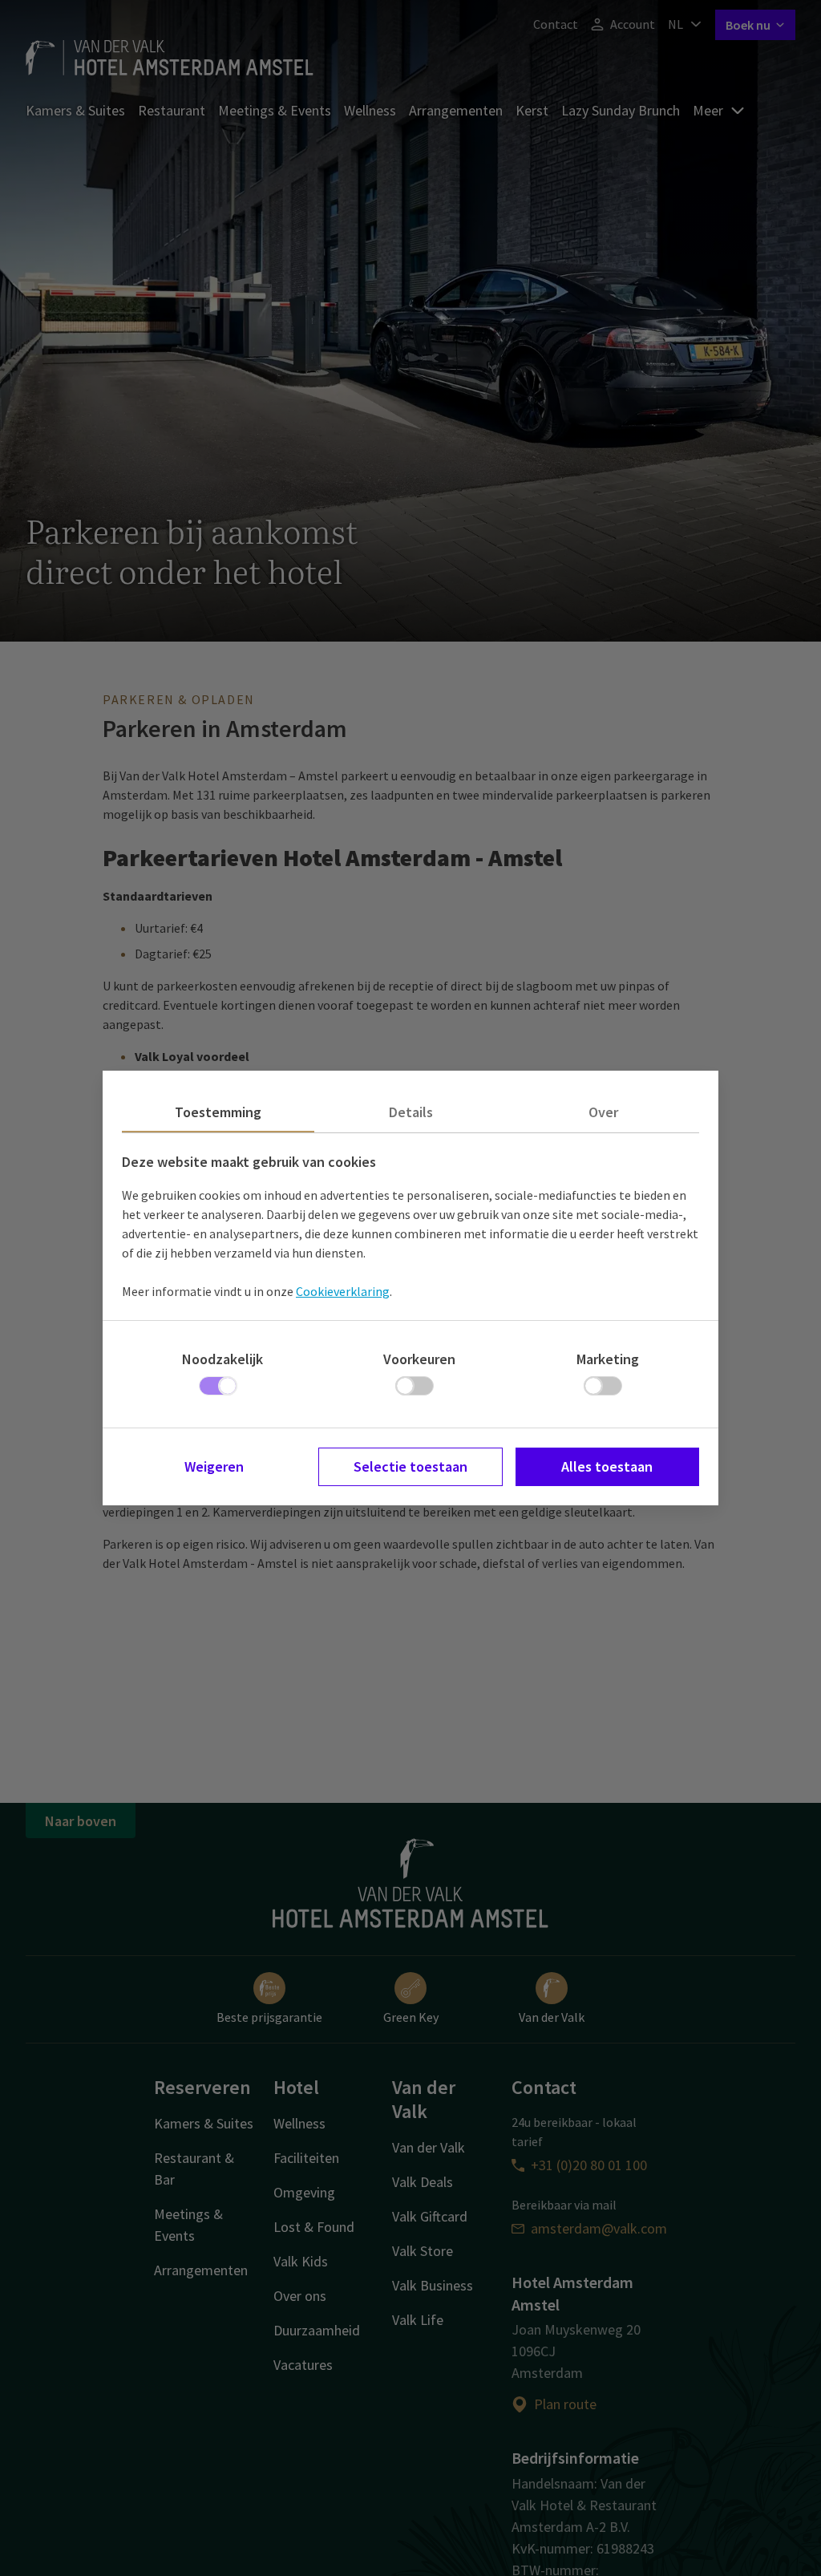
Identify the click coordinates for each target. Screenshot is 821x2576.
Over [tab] (603, 1112)
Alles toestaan (607, 1466)
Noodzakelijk (222, 1359)
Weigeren (214, 1466)
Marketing (608, 1359)
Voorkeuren (419, 1359)
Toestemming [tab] (218, 1112)
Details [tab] (411, 1112)
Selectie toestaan (410, 1466)
